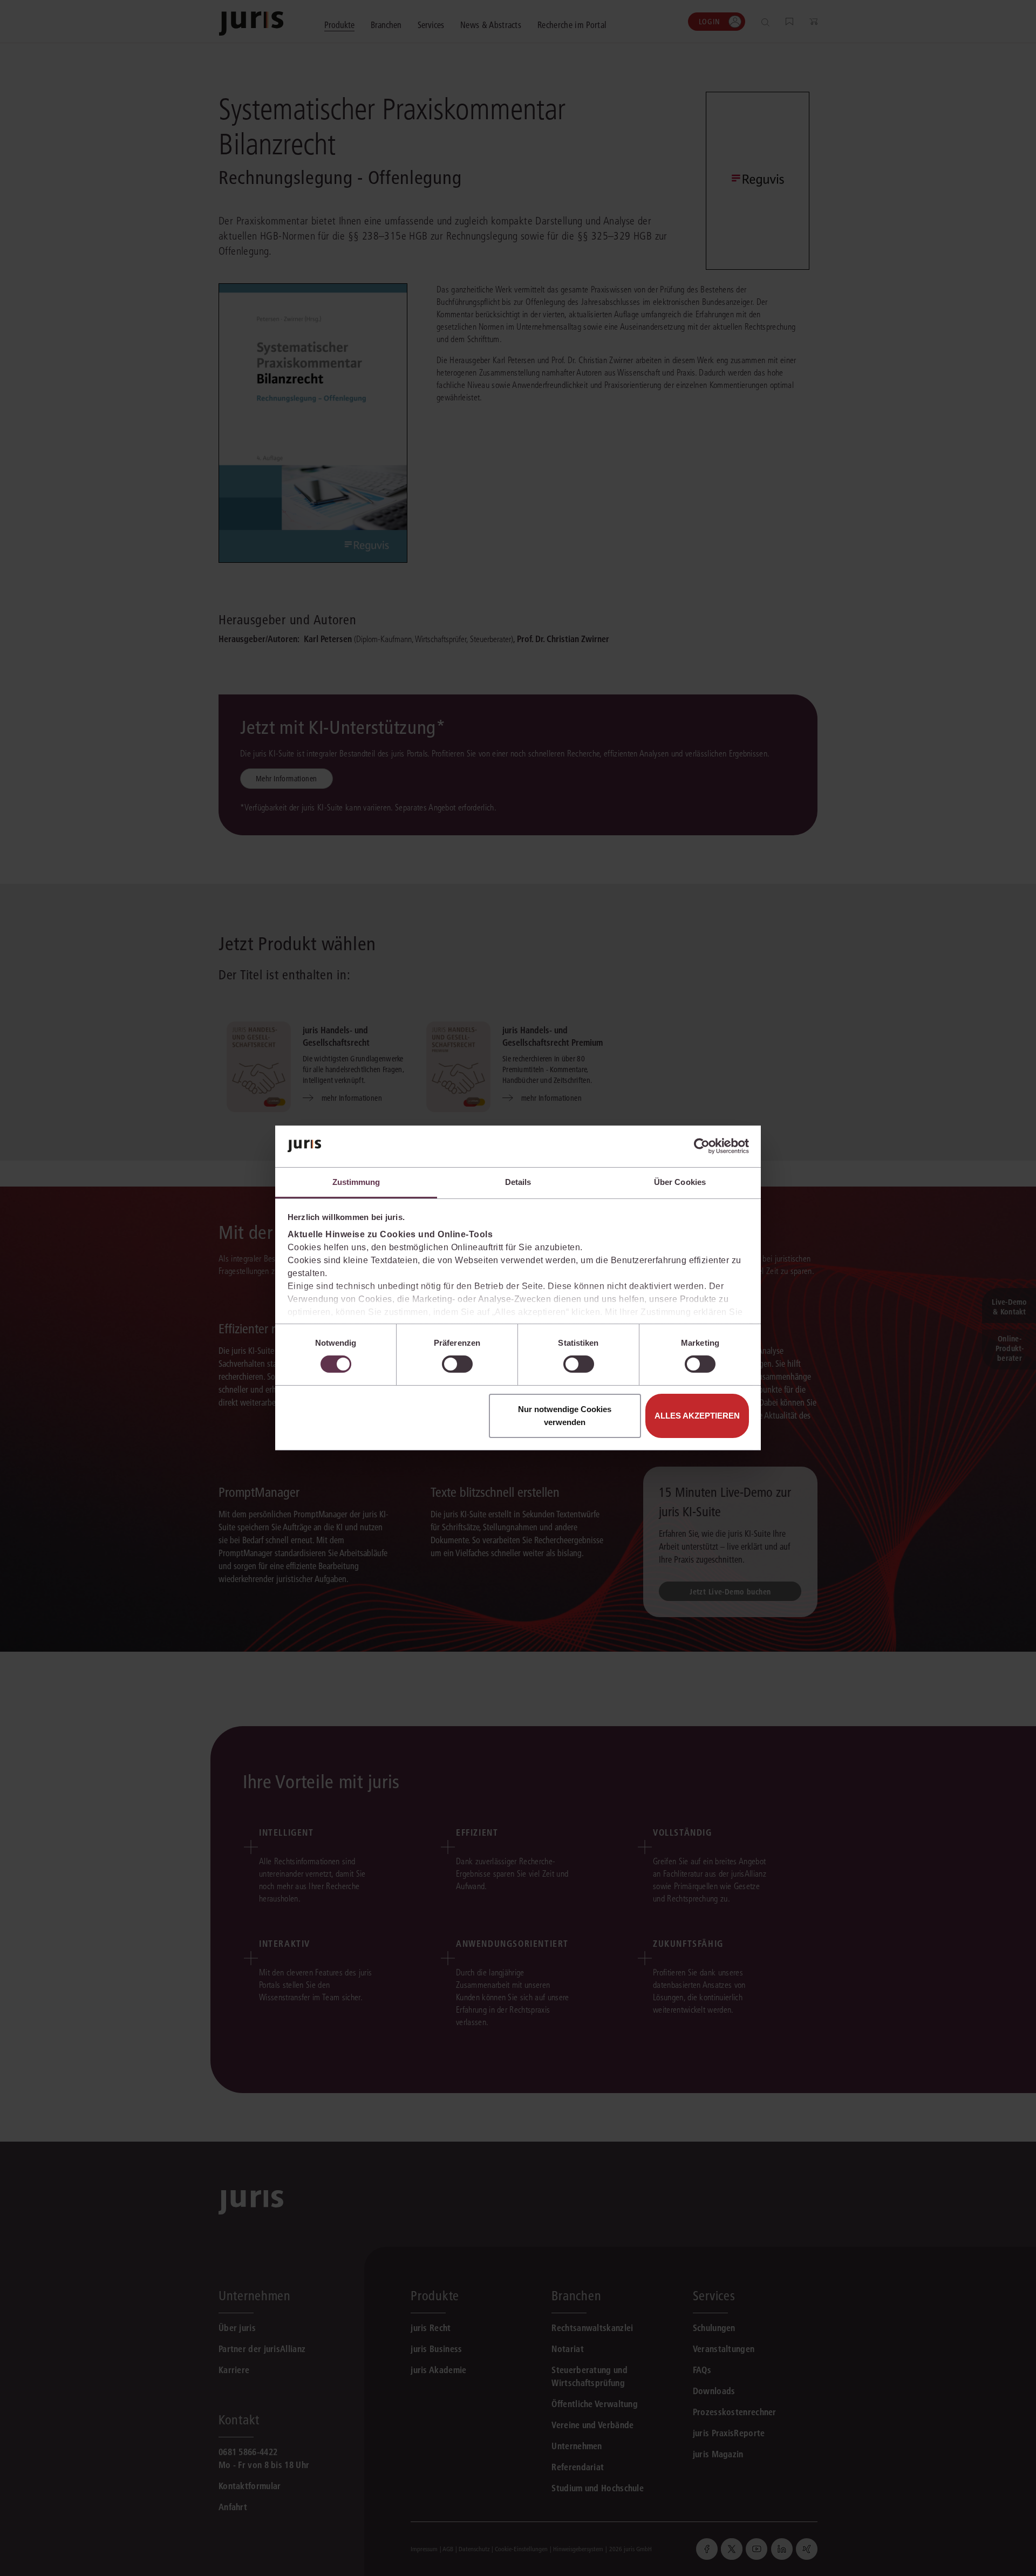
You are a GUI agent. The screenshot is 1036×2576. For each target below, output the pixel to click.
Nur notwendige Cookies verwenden (565, 1416)
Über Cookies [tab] (680, 1182)
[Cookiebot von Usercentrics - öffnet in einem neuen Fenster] (702, 1146)
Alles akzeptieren (697, 1416)
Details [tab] (518, 1182)
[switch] (457, 1364)
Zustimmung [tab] (356, 1182)
